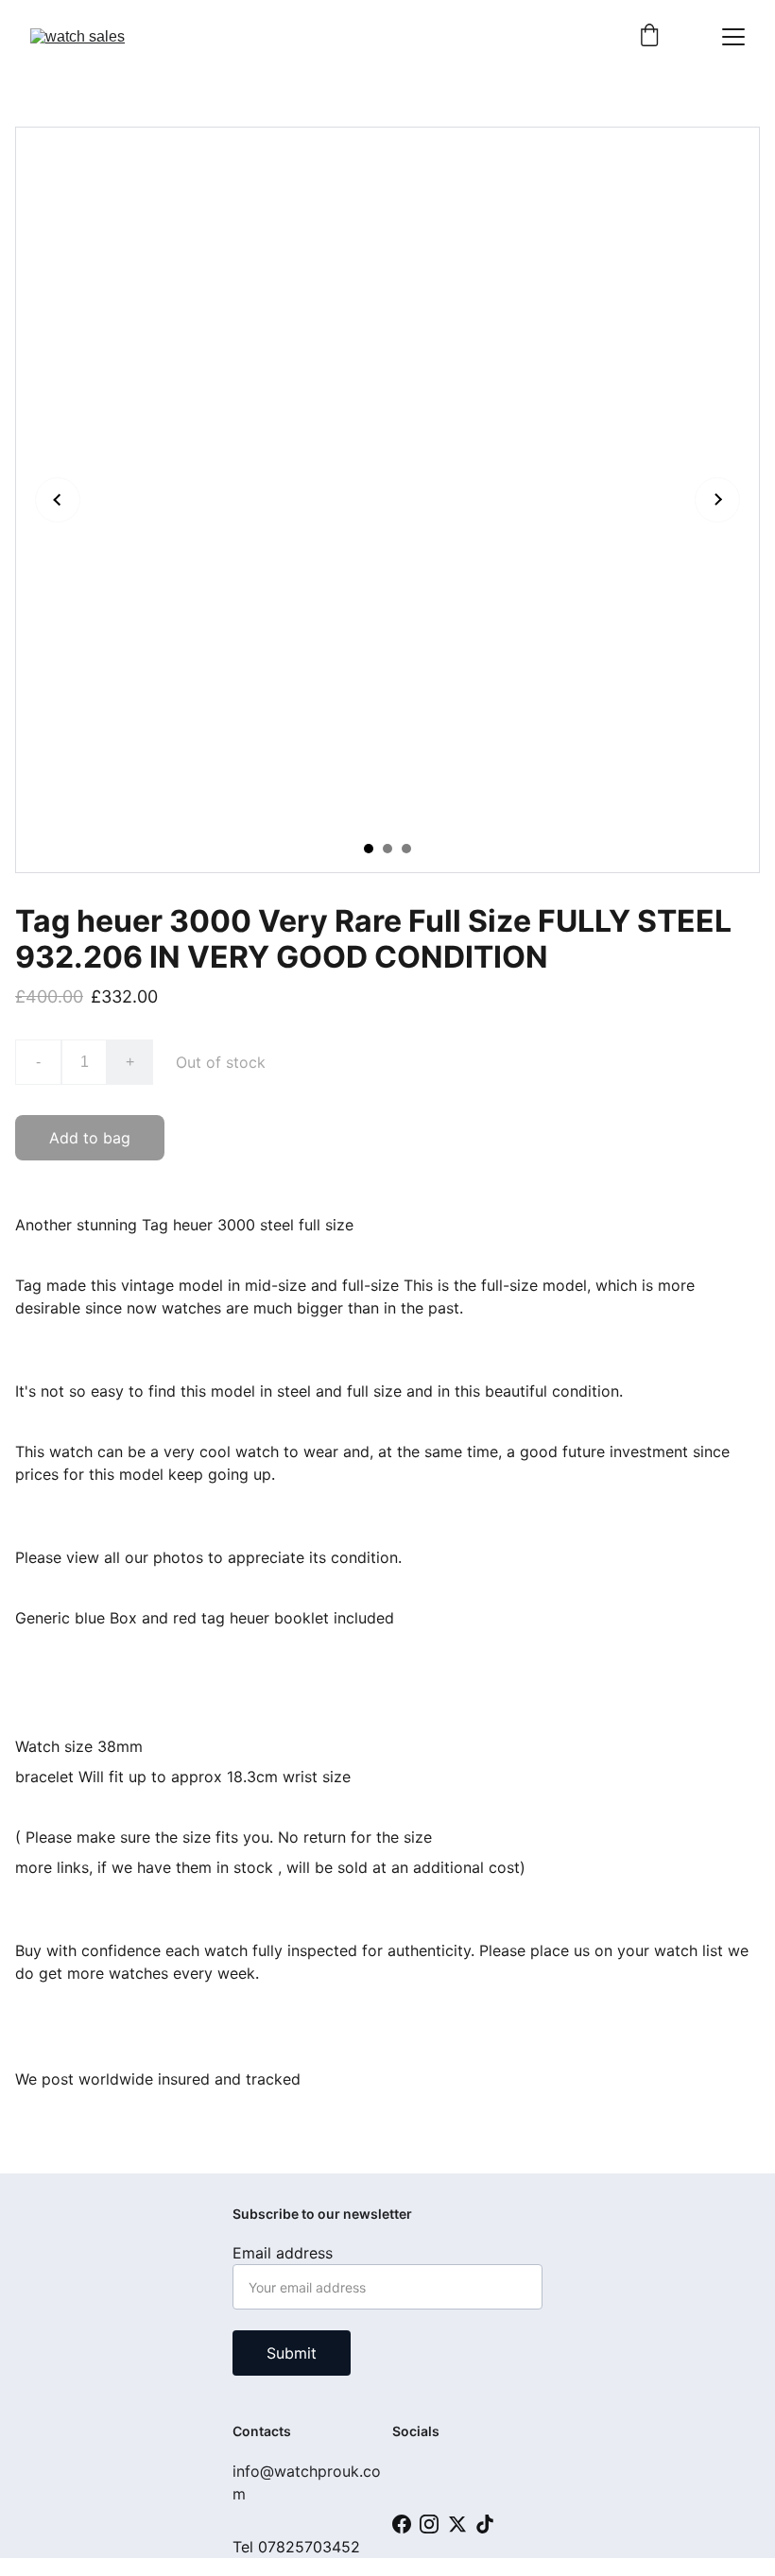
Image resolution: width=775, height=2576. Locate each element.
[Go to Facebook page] (402, 2524)
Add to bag (90, 1138)
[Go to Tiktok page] (485, 2524)
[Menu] (733, 37)
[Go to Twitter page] (457, 2524)
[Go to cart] (649, 37)
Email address (283, 2253)
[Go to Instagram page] (429, 2524)
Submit (292, 2353)
